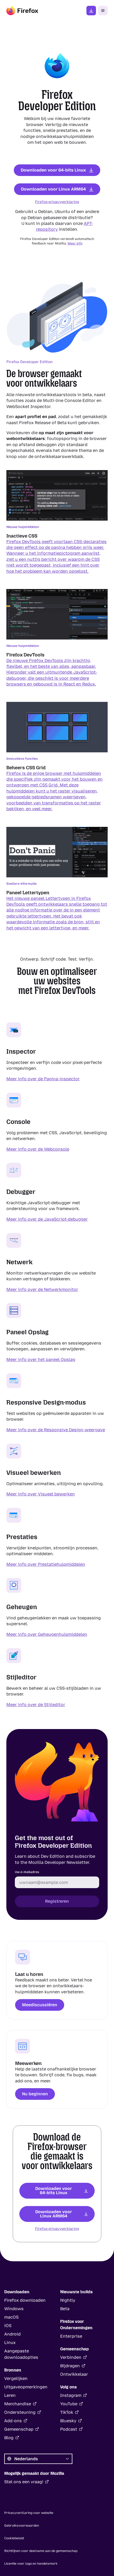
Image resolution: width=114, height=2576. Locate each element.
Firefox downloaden (91, 11)
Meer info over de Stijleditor (36, 1705)
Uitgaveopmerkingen (26, 2387)
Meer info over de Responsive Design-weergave (56, 1430)
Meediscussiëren (40, 2005)
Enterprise (71, 2336)
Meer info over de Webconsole (38, 1149)
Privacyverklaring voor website (29, 2513)
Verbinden (71, 2357)
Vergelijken (16, 2378)
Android (12, 2334)
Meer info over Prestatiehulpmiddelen (46, 1564)
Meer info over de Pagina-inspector (43, 1079)
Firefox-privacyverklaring (57, 202)
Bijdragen (70, 2366)
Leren (10, 2395)
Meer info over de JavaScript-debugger (47, 1219)
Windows (14, 2309)
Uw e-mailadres (27, 1872)
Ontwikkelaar (74, 2374)
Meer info (75, 243)
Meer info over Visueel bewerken (41, 1494)
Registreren (57, 1901)
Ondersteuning (20, 2412)
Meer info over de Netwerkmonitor (42, 1289)
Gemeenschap (19, 2429)
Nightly (68, 2300)
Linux (10, 2343)
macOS (11, 2317)
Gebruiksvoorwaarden (22, 2526)
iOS (8, 2326)
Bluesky (68, 2421)
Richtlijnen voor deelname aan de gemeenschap (41, 2551)
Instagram (71, 2395)
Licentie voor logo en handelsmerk (31, 2564)
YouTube (69, 2404)
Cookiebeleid (14, 2538)
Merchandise (18, 2404)
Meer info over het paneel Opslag (41, 1359)
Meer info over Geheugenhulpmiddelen (47, 1634)
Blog (9, 2438)
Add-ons (13, 2421)
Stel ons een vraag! (24, 2482)
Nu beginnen (35, 2094)
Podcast (69, 2429)
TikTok (67, 2412)
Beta (65, 2309)
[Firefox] (22, 11)
